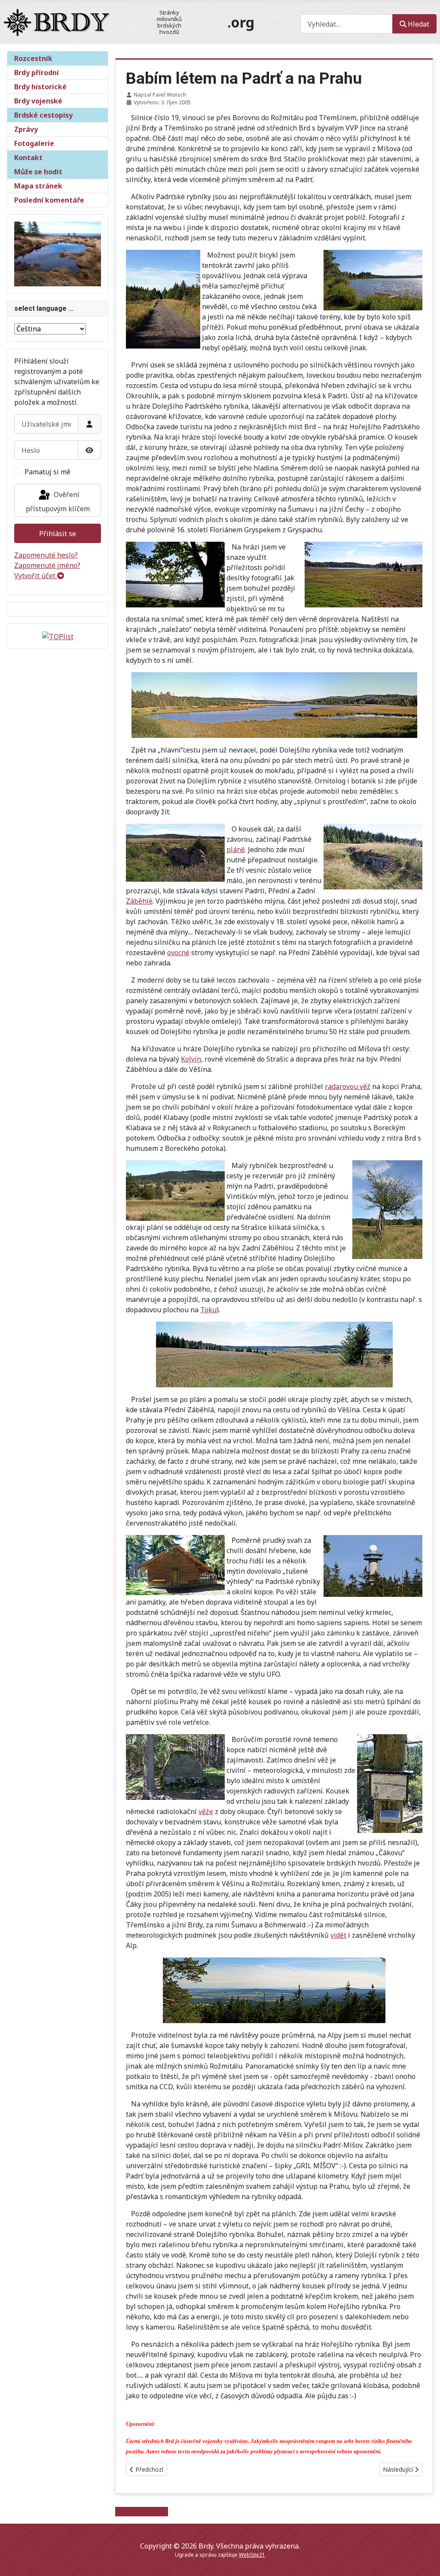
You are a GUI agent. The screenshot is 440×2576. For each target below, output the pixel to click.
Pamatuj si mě (47, 472)
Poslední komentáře (49, 200)
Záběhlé (139, 901)
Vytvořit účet (36, 576)
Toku (208, 1310)
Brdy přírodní (37, 73)
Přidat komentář (142, 2512)
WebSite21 (252, 2555)
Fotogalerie (34, 143)
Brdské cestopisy (43, 115)
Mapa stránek (38, 186)
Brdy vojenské (38, 101)
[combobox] (347, 24)
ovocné (178, 953)
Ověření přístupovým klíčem (58, 502)
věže (206, 1811)
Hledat (419, 24)
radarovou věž (348, 1086)
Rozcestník (33, 58)
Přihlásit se (58, 534)
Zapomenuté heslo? (46, 555)
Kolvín (191, 1059)
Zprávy (26, 129)
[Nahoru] (425, 2560)
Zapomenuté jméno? (47, 565)
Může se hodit (38, 172)
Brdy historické (40, 87)
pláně (236, 850)
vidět (338, 1935)
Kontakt (28, 158)
